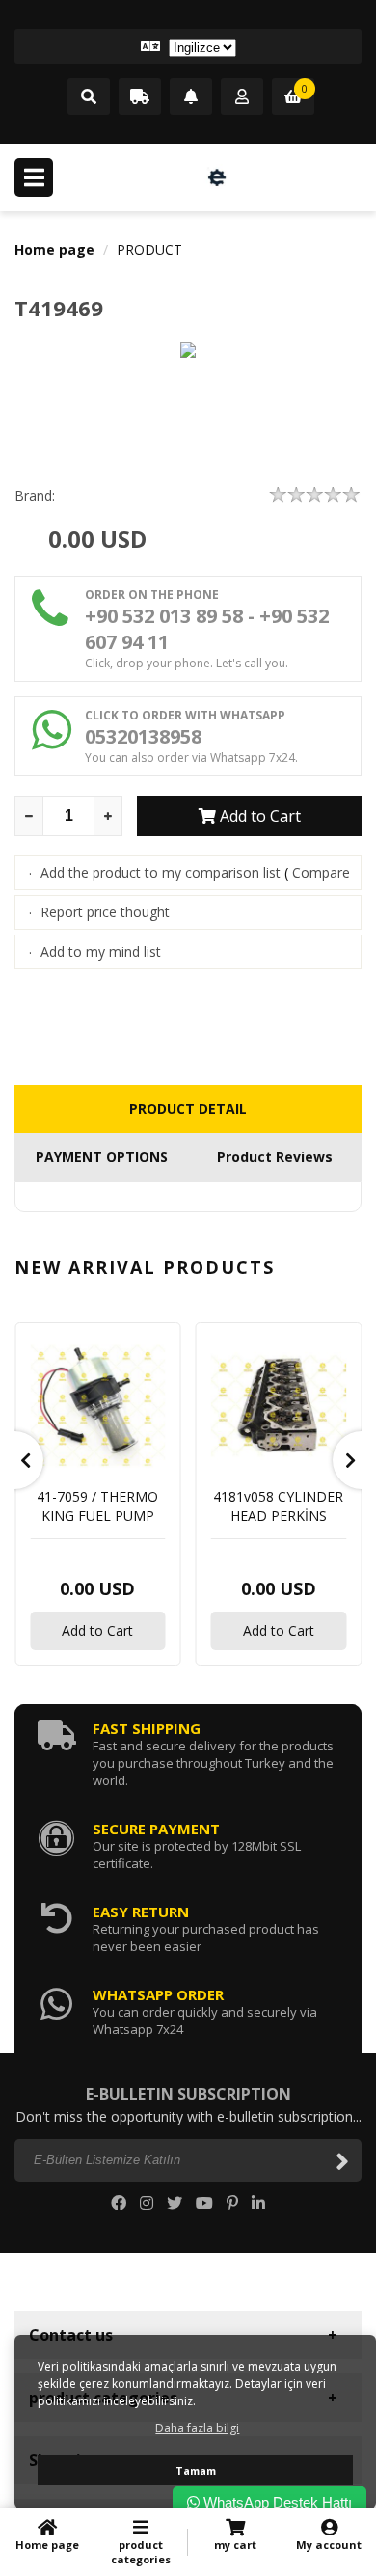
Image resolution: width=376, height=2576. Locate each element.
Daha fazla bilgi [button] (197, 2428)
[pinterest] (232, 2203)
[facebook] (119, 2203)
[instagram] (147, 2203)
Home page (54, 249)
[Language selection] (188, 46)
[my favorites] (191, 97)
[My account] (242, 97)
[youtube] (204, 2203)
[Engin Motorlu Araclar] (217, 177)
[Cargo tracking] (140, 97)
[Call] (89, 97)
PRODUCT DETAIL (188, 1109)
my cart (235, 2545)
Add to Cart (258, 816)
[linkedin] (258, 2203)
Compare (321, 872)
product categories (141, 2552)
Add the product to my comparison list (161, 872)
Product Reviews (275, 1157)
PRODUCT (149, 249)
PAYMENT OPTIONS (102, 1157)
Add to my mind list (101, 951)
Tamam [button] (196, 2470)
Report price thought (105, 912)
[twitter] (175, 2203)
